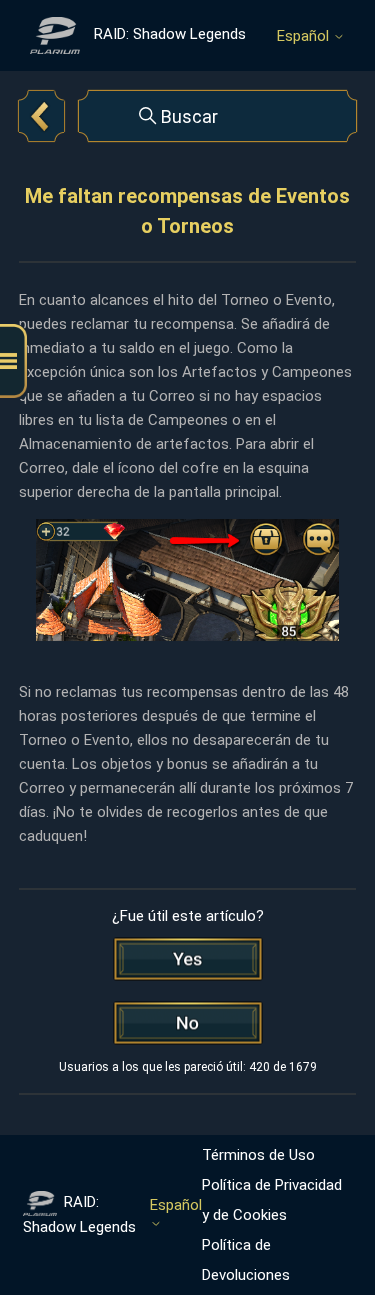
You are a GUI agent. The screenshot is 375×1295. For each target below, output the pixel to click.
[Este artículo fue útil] (188, 959)
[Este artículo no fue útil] (188, 1023)
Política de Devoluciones (246, 1260)
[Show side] (13, 361)
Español (305, 36)
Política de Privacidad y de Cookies (272, 1200)
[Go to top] (330, 1217)
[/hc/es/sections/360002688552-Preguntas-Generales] (41, 116)
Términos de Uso (258, 1155)
